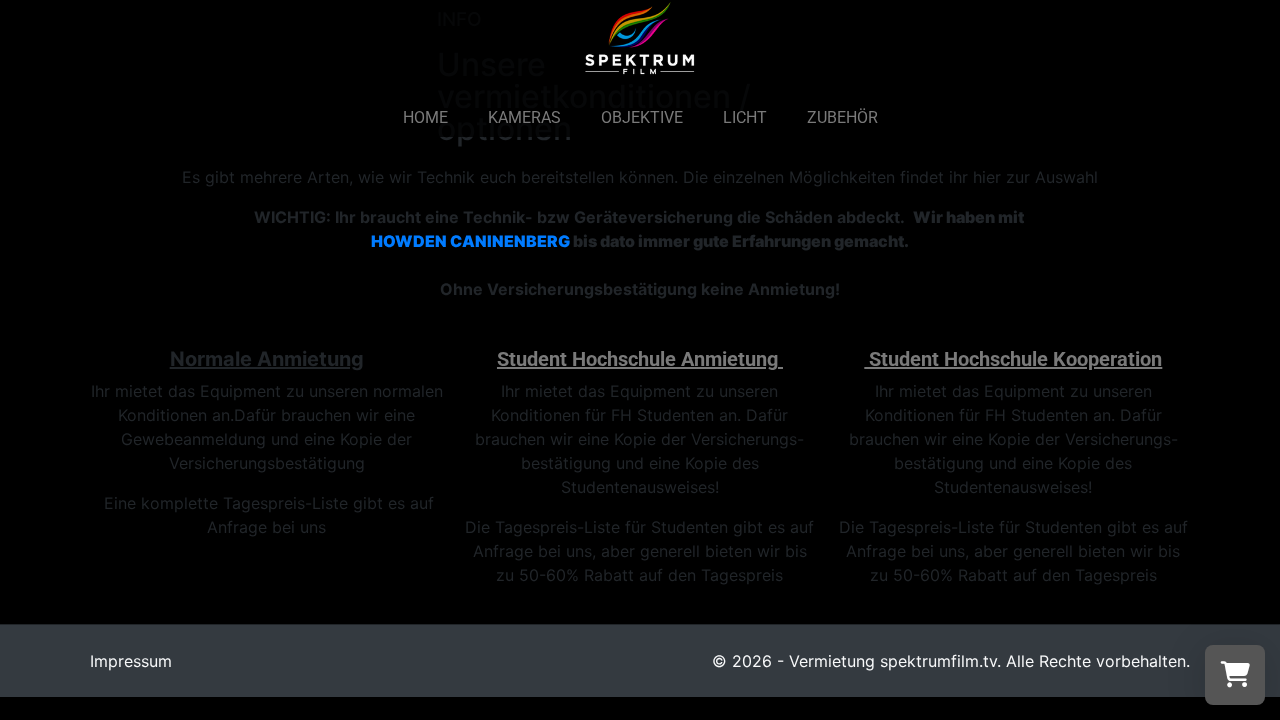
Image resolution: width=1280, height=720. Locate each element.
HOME (425, 117)
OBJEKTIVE (642, 117)
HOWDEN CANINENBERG (472, 241)
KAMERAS (524, 117)
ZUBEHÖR (842, 117)
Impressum (131, 661)
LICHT (745, 117)
